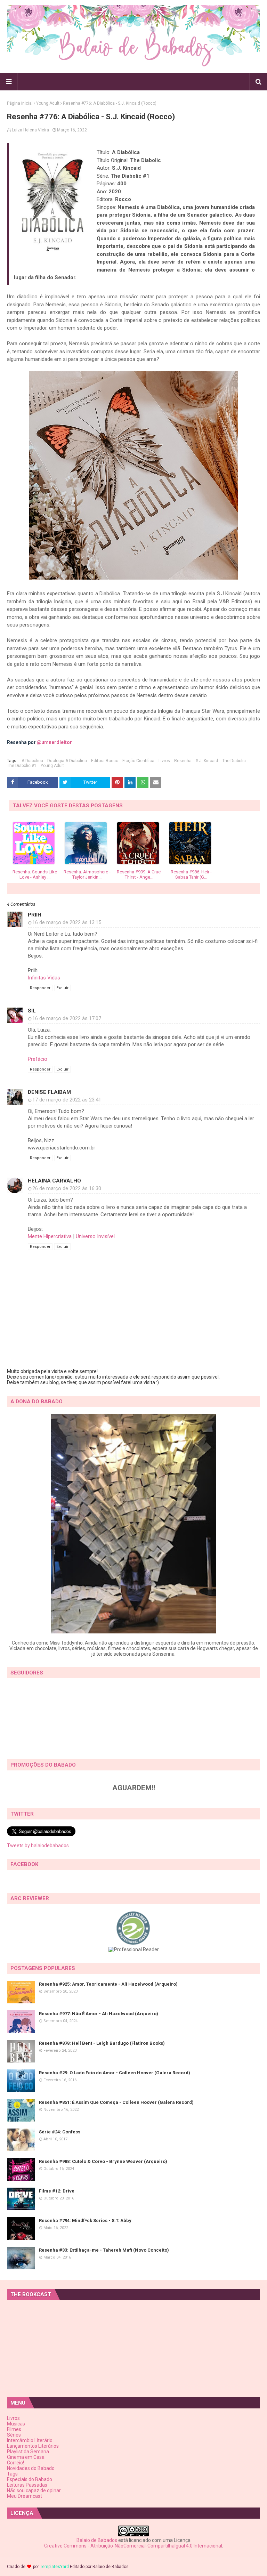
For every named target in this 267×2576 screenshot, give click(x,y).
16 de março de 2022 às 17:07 (67, 1018)
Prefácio (38, 1059)
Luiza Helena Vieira (30, 130)
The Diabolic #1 (22, 766)
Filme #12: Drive (57, 2191)
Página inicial (20, 103)
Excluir (62, 988)
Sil (32, 1011)
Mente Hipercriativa (50, 1236)
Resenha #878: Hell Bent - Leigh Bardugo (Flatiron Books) (102, 2043)
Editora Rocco (105, 761)
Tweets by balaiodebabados (38, 1846)
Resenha (183, 761)
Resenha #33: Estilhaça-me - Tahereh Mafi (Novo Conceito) (104, 2250)
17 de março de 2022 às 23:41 (67, 1100)
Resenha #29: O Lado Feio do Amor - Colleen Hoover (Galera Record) (115, 2073)
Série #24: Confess (60, 2132)
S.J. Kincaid (207, 761)
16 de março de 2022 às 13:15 (67, 922)
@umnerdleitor (54, 742)
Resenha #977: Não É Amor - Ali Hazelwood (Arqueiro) (99, 2014)
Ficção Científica (138, 761)
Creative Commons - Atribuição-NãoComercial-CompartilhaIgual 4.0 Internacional (133, 2546)
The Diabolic (234, 761)
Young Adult (48, 103)
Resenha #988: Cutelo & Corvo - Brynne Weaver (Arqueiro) (103, 2161)
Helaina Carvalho (54, 1181)
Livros (164, 761)
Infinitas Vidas (44, 978)
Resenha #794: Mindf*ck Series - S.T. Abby (85, 2220)
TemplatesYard (54, 2567)
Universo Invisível (95, 1236)
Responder (40, 988)
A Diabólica (32, 761)
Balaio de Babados (97, 2540)
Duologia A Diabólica (67, 761)
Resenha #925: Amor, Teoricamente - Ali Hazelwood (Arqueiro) (108, 1984)
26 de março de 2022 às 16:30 (67, 1188)
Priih (35, 915)
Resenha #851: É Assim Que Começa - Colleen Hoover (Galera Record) (116, 2102)
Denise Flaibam (49, 1092)
